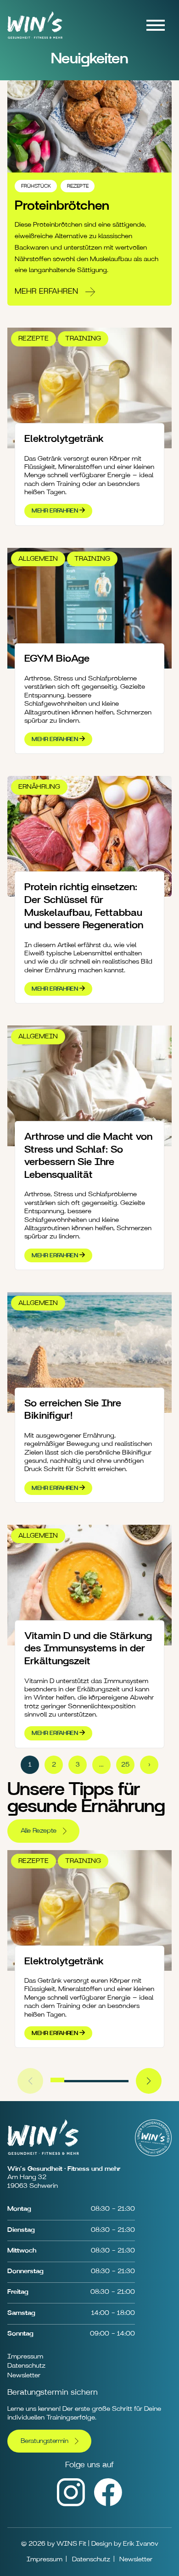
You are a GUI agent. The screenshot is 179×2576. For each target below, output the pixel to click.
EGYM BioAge (57, 658)
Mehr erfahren (46, 291)
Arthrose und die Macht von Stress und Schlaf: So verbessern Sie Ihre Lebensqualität (88, 1156)
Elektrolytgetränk (64, 439)
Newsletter (24, 2375)
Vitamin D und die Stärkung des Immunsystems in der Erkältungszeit (88, 1648)
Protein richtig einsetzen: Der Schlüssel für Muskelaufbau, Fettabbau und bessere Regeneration (84, 906)
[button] (57, 2080)
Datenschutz (26, 2366)
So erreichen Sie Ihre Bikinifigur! (73, 1410)
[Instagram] (71, 2504)
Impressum (25, 2356)
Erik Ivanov (141, 2544)
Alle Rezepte (39, 1831)
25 (125, 1765)
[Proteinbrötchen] (89, 126)
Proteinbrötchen (62, 206)
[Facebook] (108, 2504)
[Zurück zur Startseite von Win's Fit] (35, 41)
